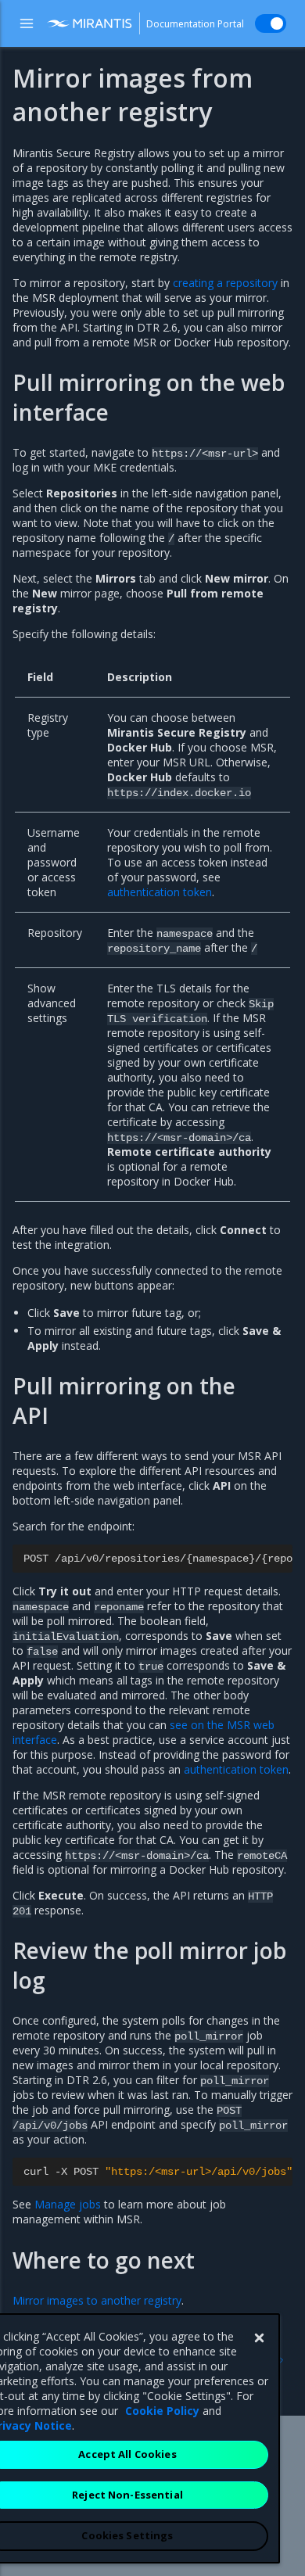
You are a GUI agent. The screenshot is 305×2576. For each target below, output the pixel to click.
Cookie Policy (162, 2411)
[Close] (259, 2338)
